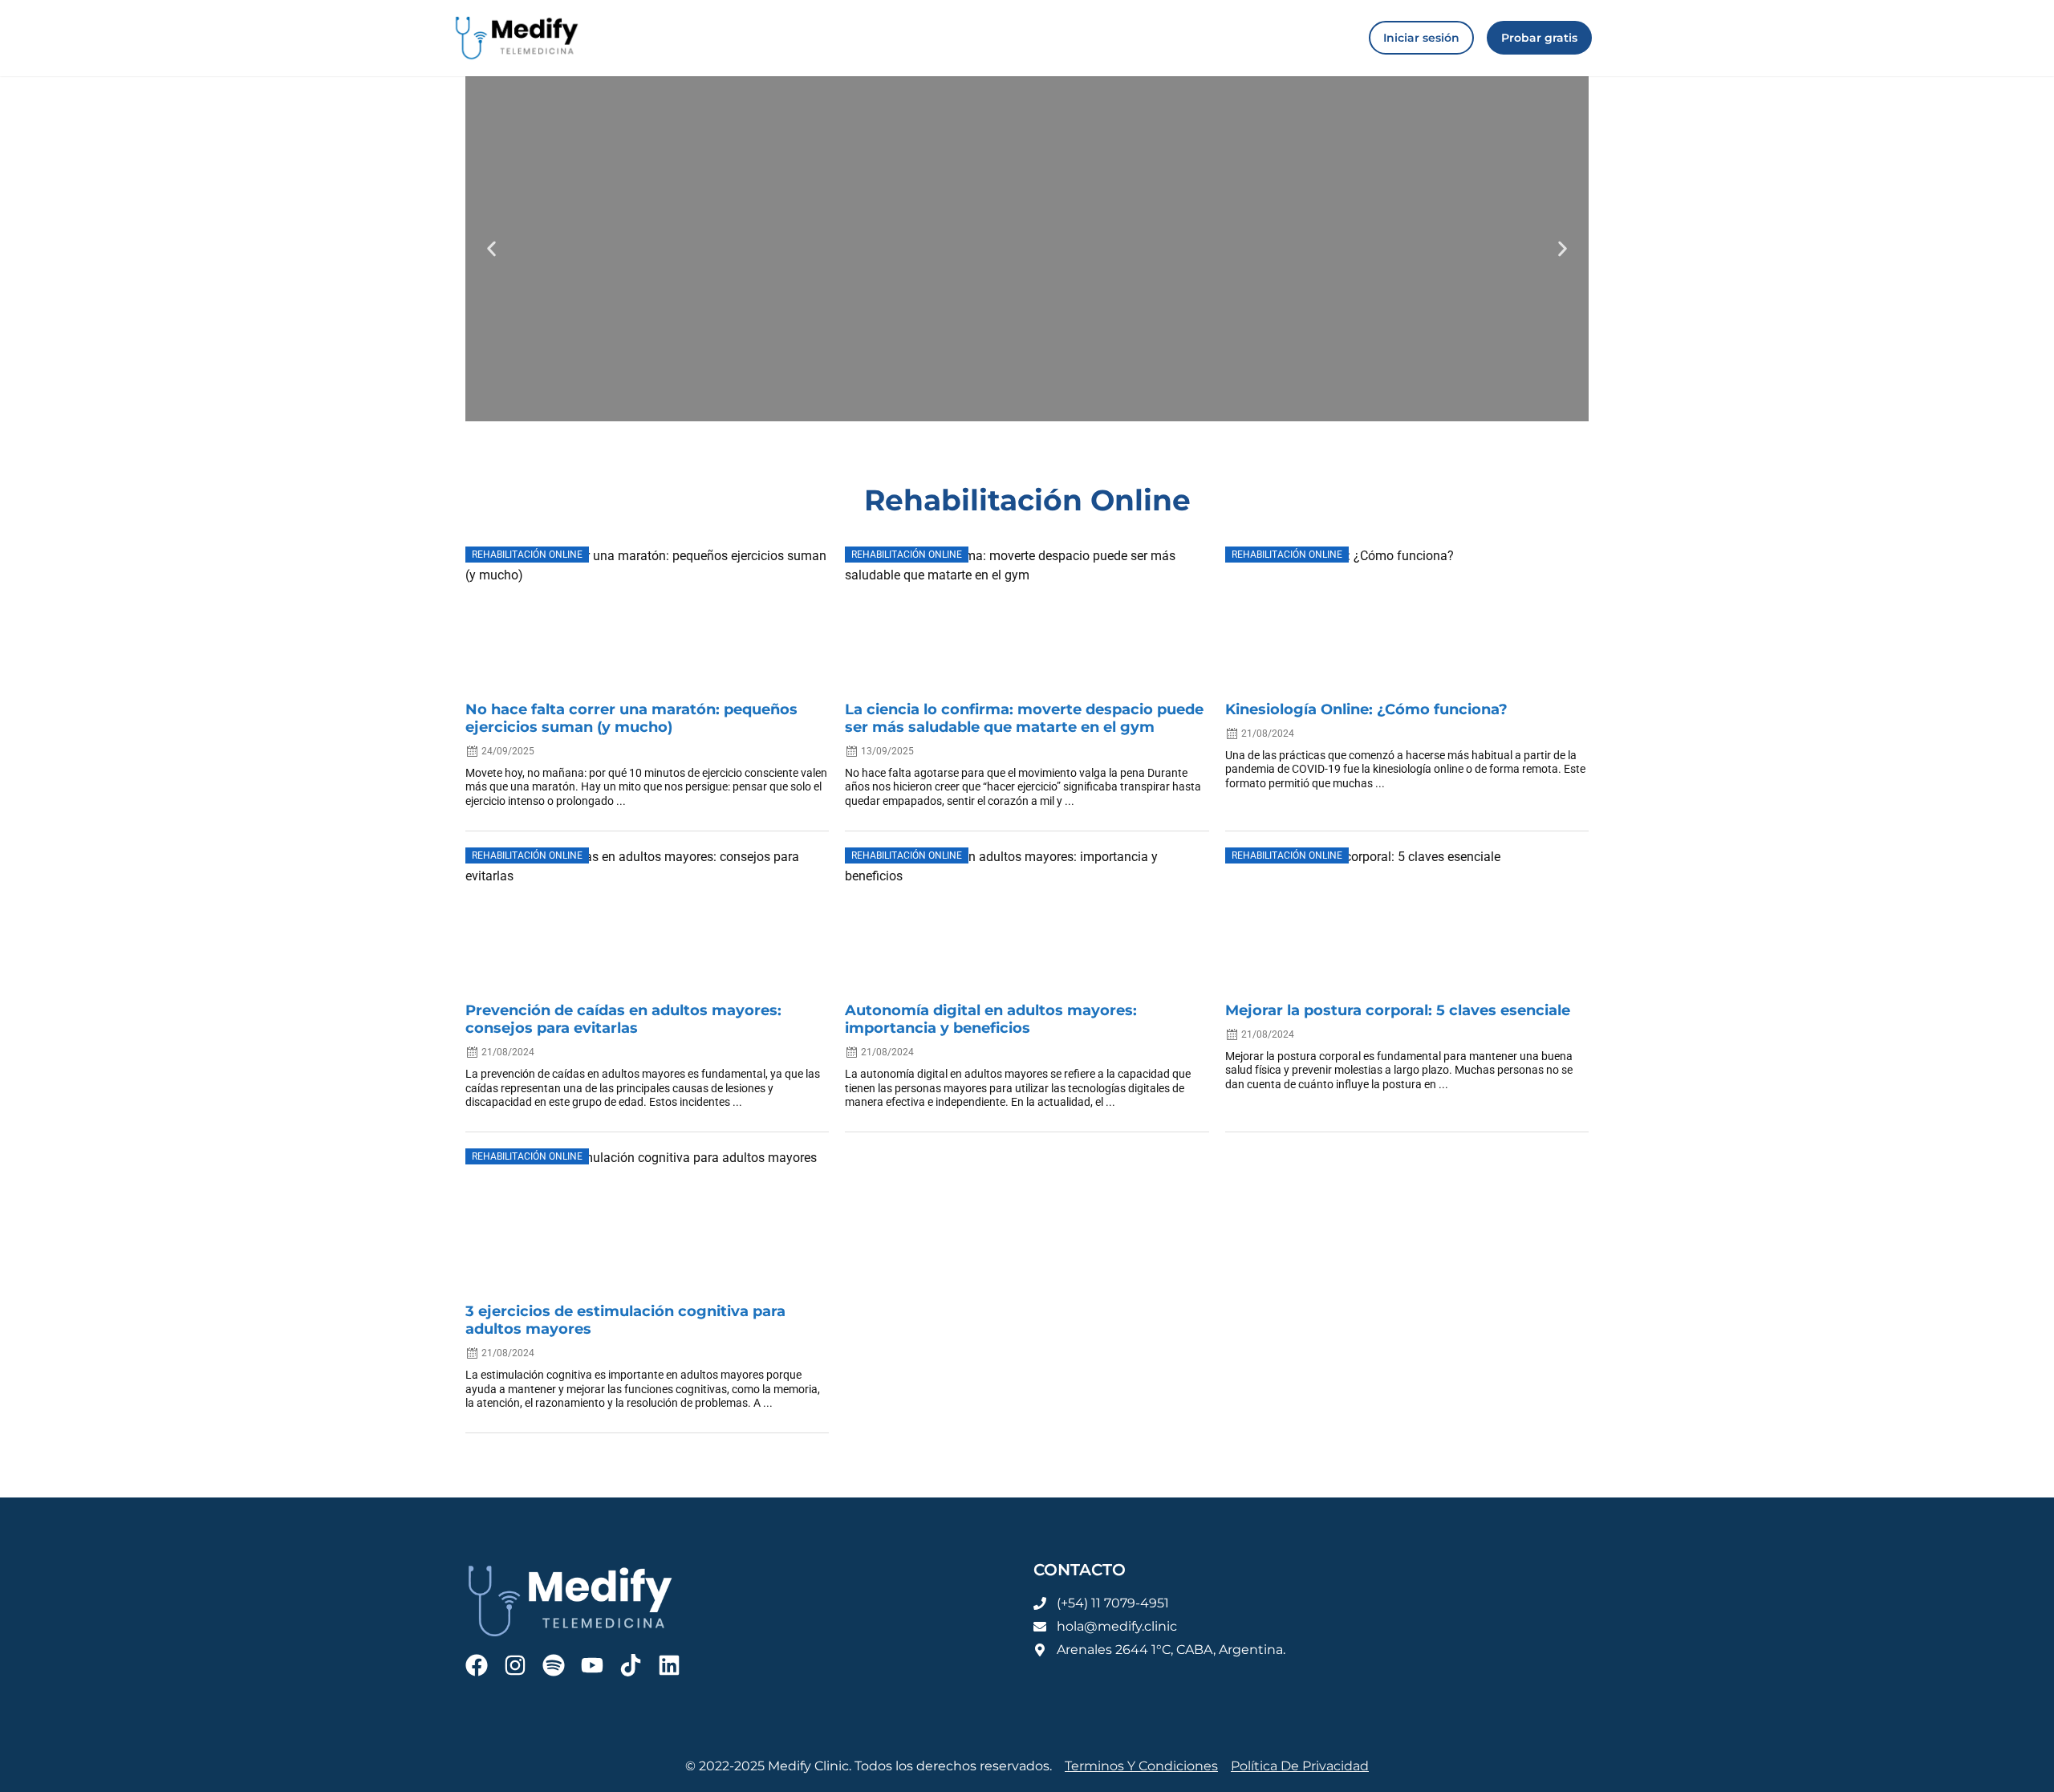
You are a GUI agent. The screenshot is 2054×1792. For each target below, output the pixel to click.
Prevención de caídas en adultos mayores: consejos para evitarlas (623, 1019)
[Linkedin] (669, 1665)
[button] (491, 248)
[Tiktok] (631, 1665)
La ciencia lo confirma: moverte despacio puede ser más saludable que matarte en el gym (1024, 718)
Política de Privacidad (1300, 1766)
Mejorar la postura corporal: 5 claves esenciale (1398, 1010)
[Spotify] (554, 1665)
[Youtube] (592, 1665)
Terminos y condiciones (1141, 1766)
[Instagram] (515, 1665)
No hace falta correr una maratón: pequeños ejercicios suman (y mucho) (631, 718)
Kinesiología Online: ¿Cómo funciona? (1366, 709)
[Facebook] (477, 1665)
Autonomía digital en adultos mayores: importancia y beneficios (991, 1019)
